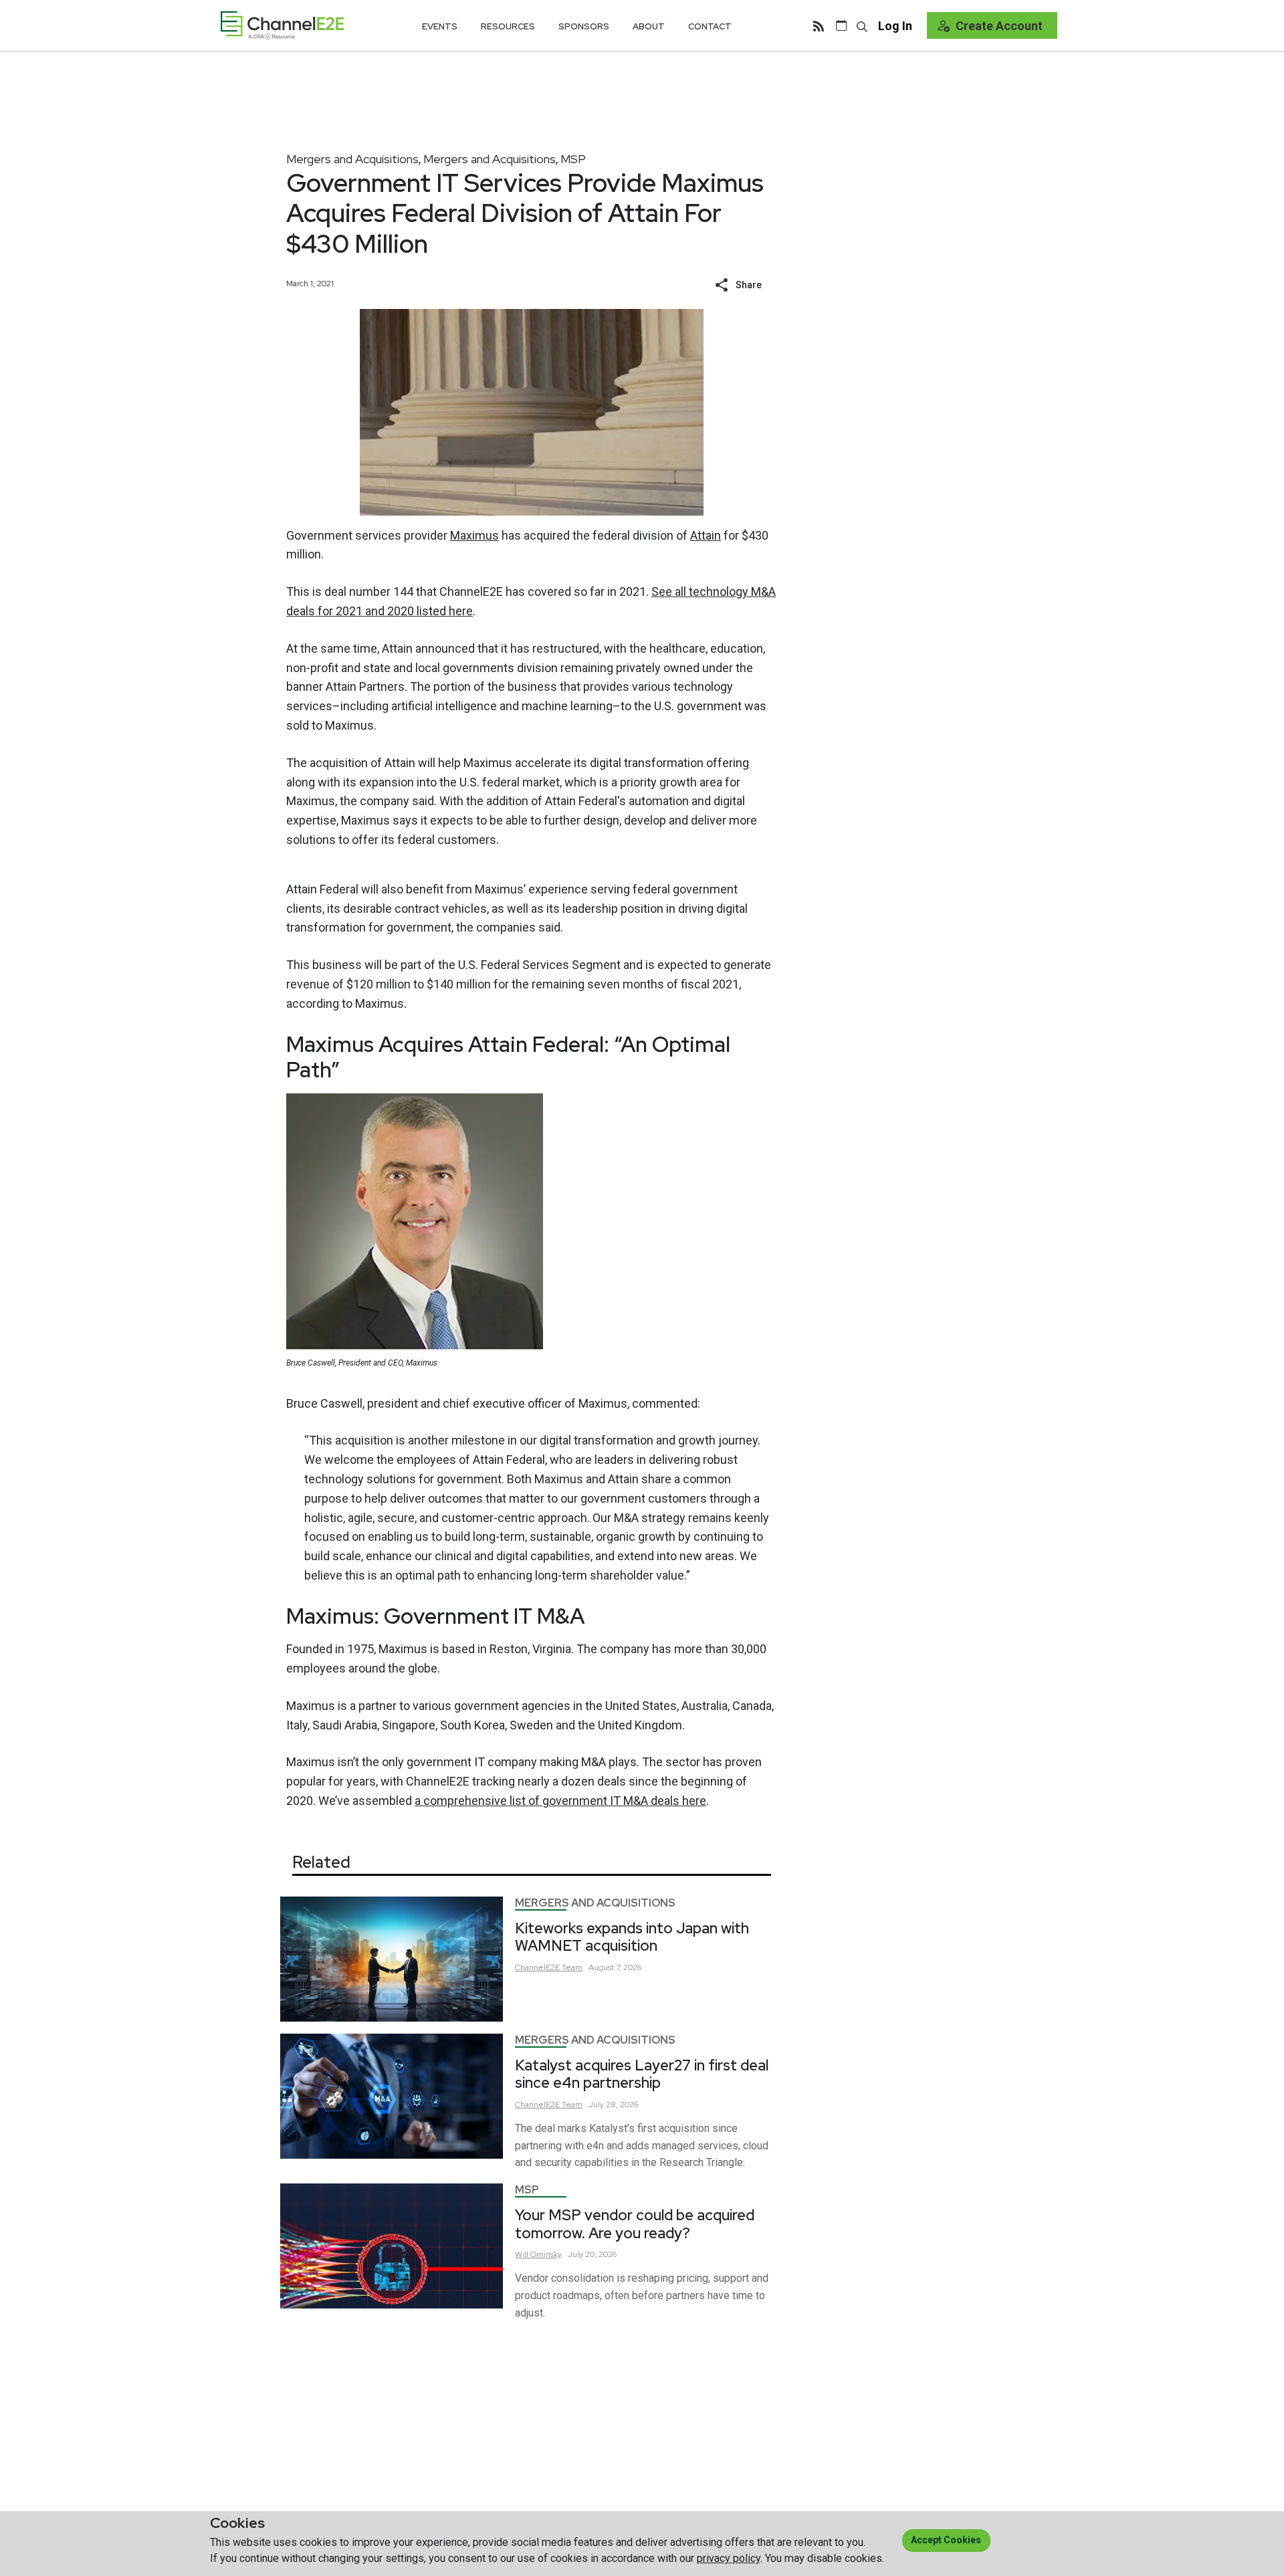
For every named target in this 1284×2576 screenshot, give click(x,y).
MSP (573, 159)
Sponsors (584, 26)
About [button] (649, 26)
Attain (706, 535)
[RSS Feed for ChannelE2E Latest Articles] (819, 25)
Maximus (474, 535)
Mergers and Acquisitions (352, 159)
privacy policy (729, 2558)
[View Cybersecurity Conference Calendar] (841, 25)
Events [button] (440, 26)
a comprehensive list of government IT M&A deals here (560, 1801)
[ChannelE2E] (282, 25)
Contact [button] (710, 26)
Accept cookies (946, 2540)
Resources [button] (508, 26)
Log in (895, 26)
